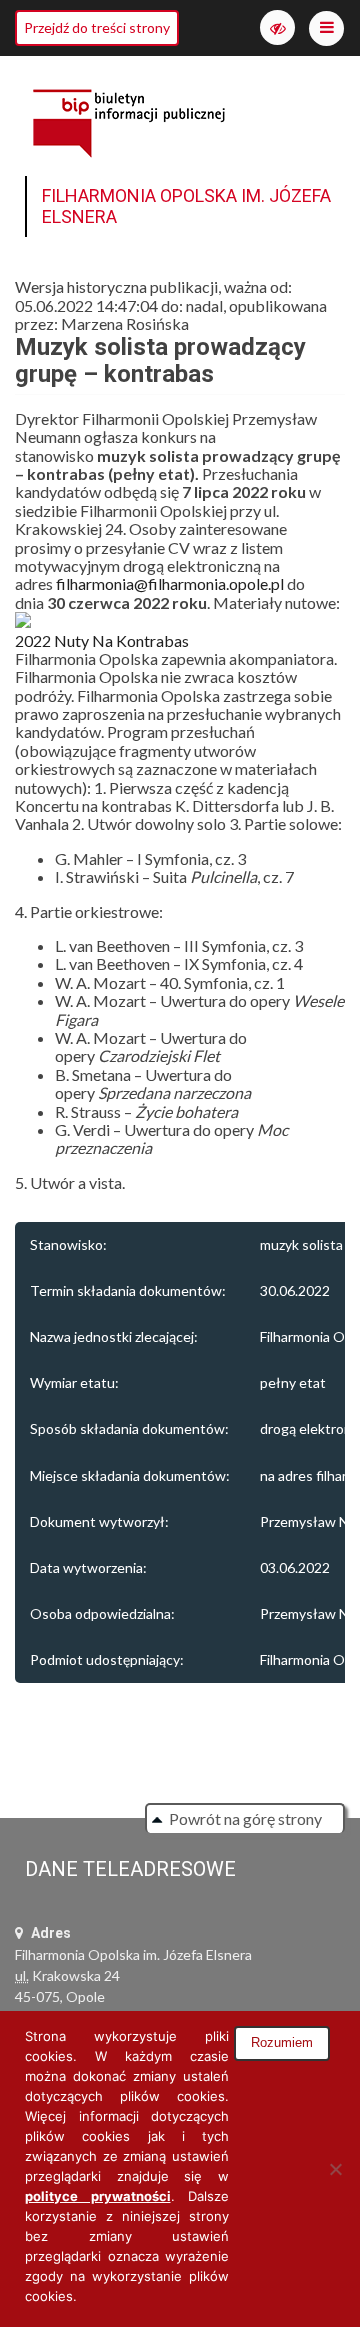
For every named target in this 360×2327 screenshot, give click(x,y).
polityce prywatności (98, 2196)
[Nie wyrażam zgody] (335, 2169)
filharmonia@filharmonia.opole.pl (171, 583)
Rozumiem (282, 2042)
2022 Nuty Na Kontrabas (102, 640)
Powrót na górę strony (245, 1818)
